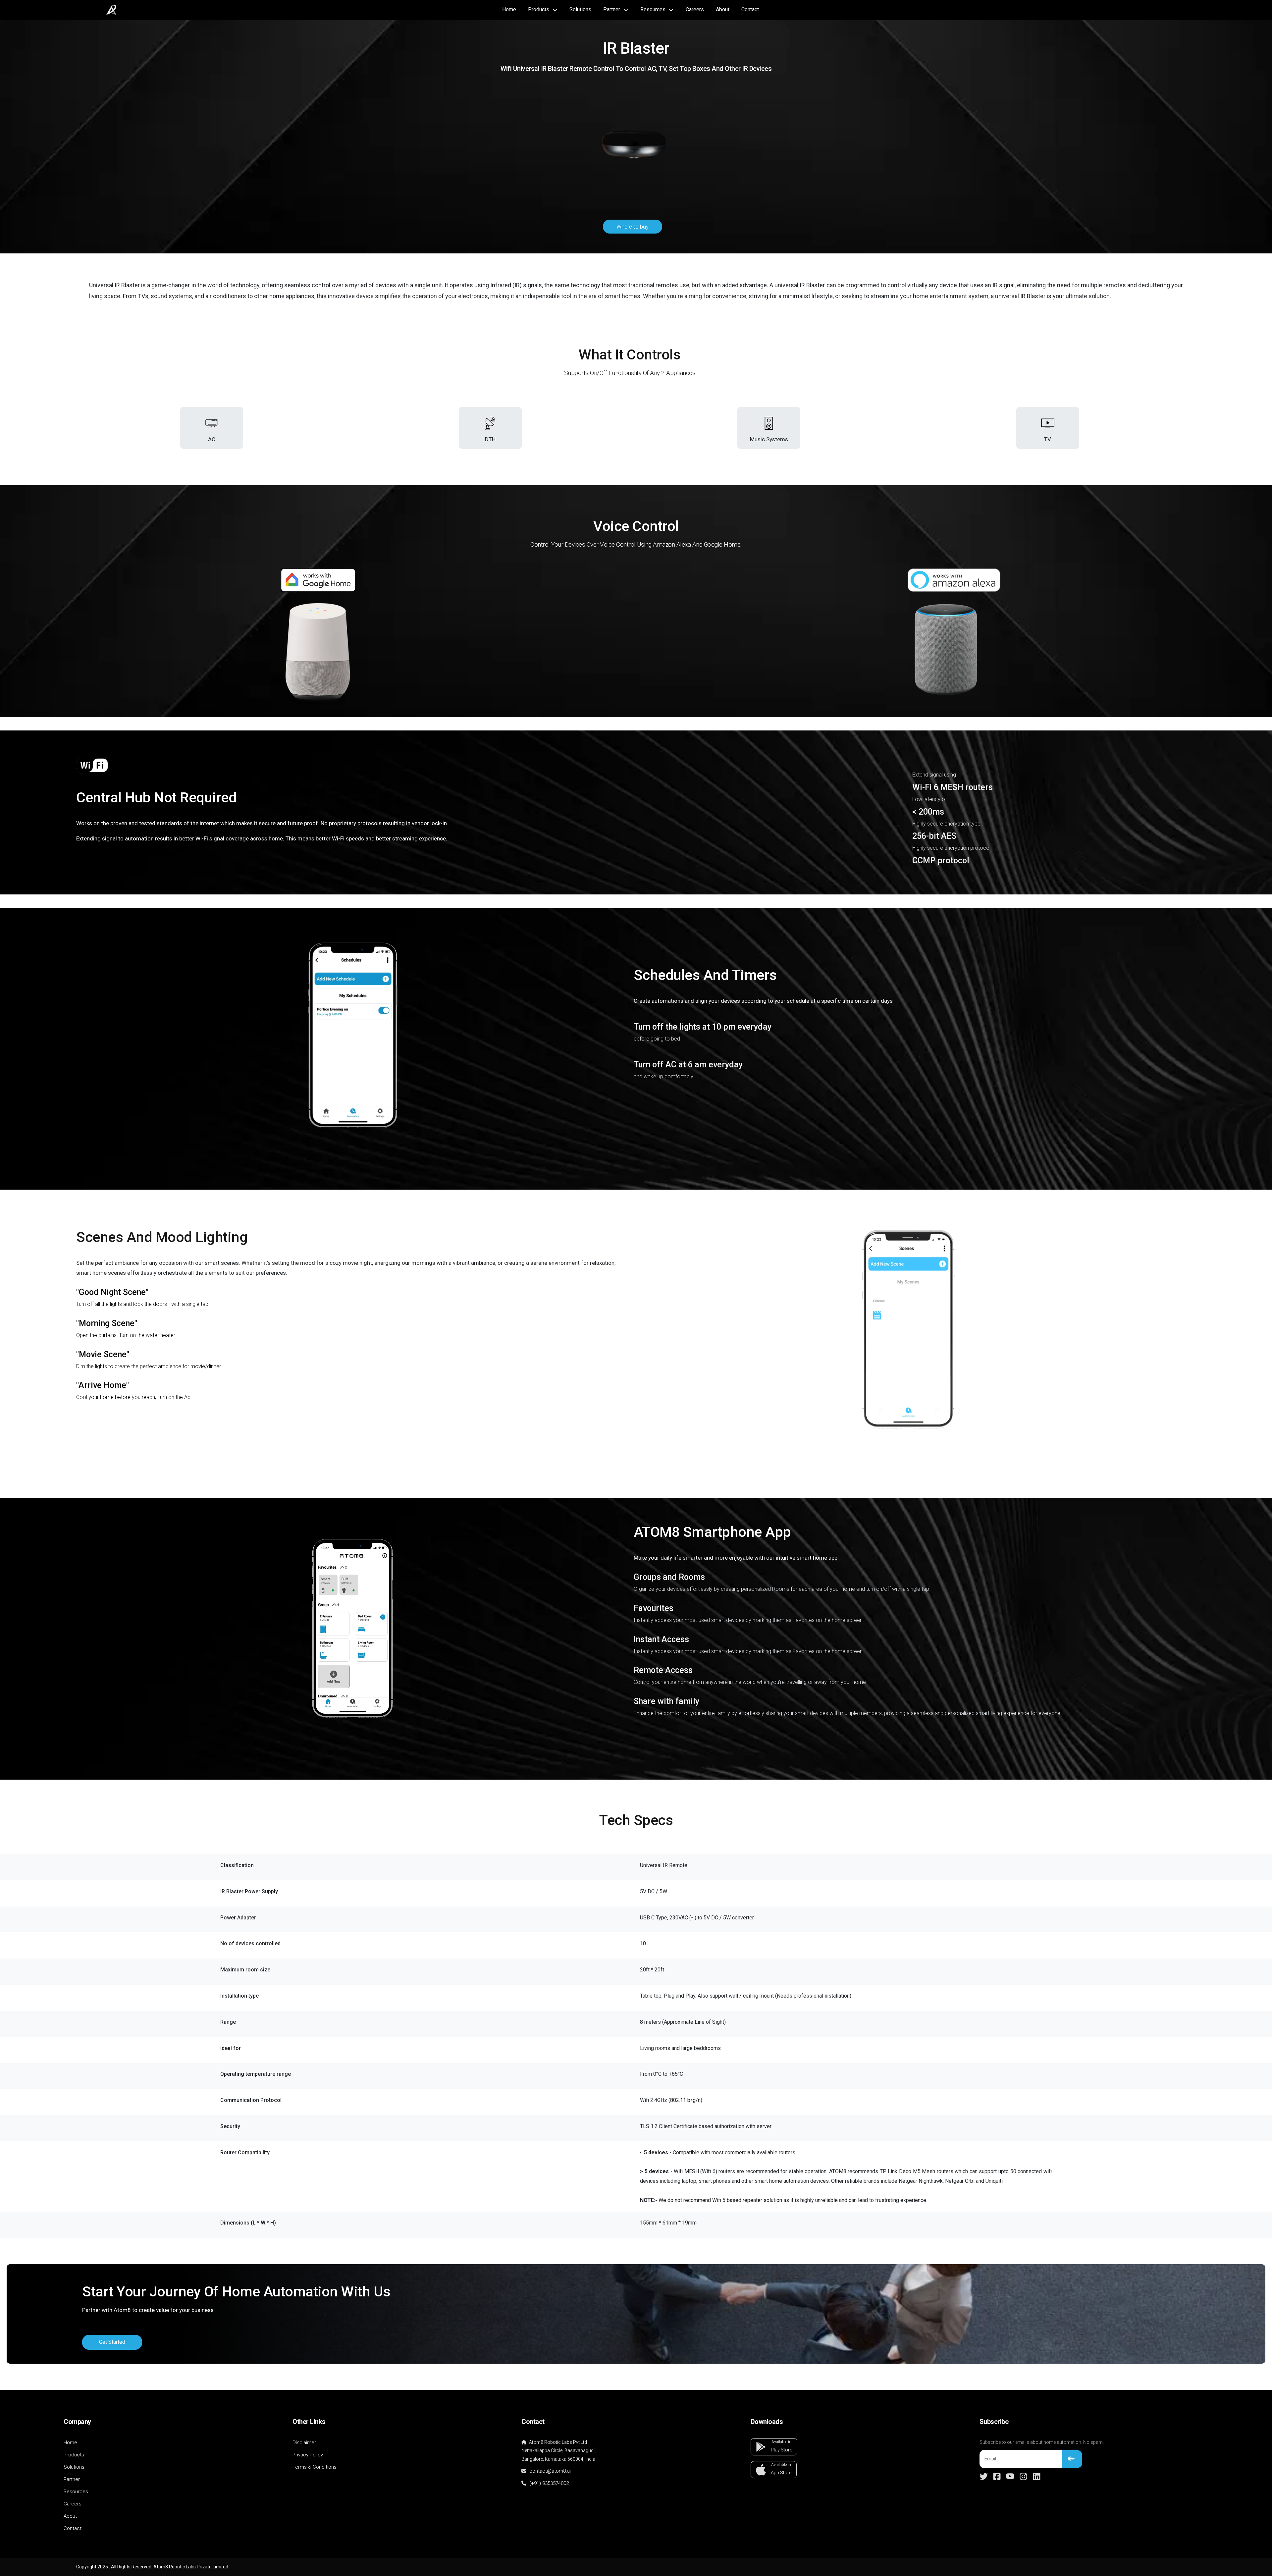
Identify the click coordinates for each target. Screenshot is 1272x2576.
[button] (774, 2447)
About (723, 9)
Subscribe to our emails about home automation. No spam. (1042, 2442)
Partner (72, 2479)
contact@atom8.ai (549, 2471)
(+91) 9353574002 (549, 2483)
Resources (76, 2492)
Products (74, 2455)
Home (509, 9)
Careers (695, 9)
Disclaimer (304, 2442)
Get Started (112, 2342)
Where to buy (633, 227)
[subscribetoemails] (1072, 2459)
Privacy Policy (308, 2455)
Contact (750, 9)
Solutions (580, 9)
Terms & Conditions (315, 2467)
